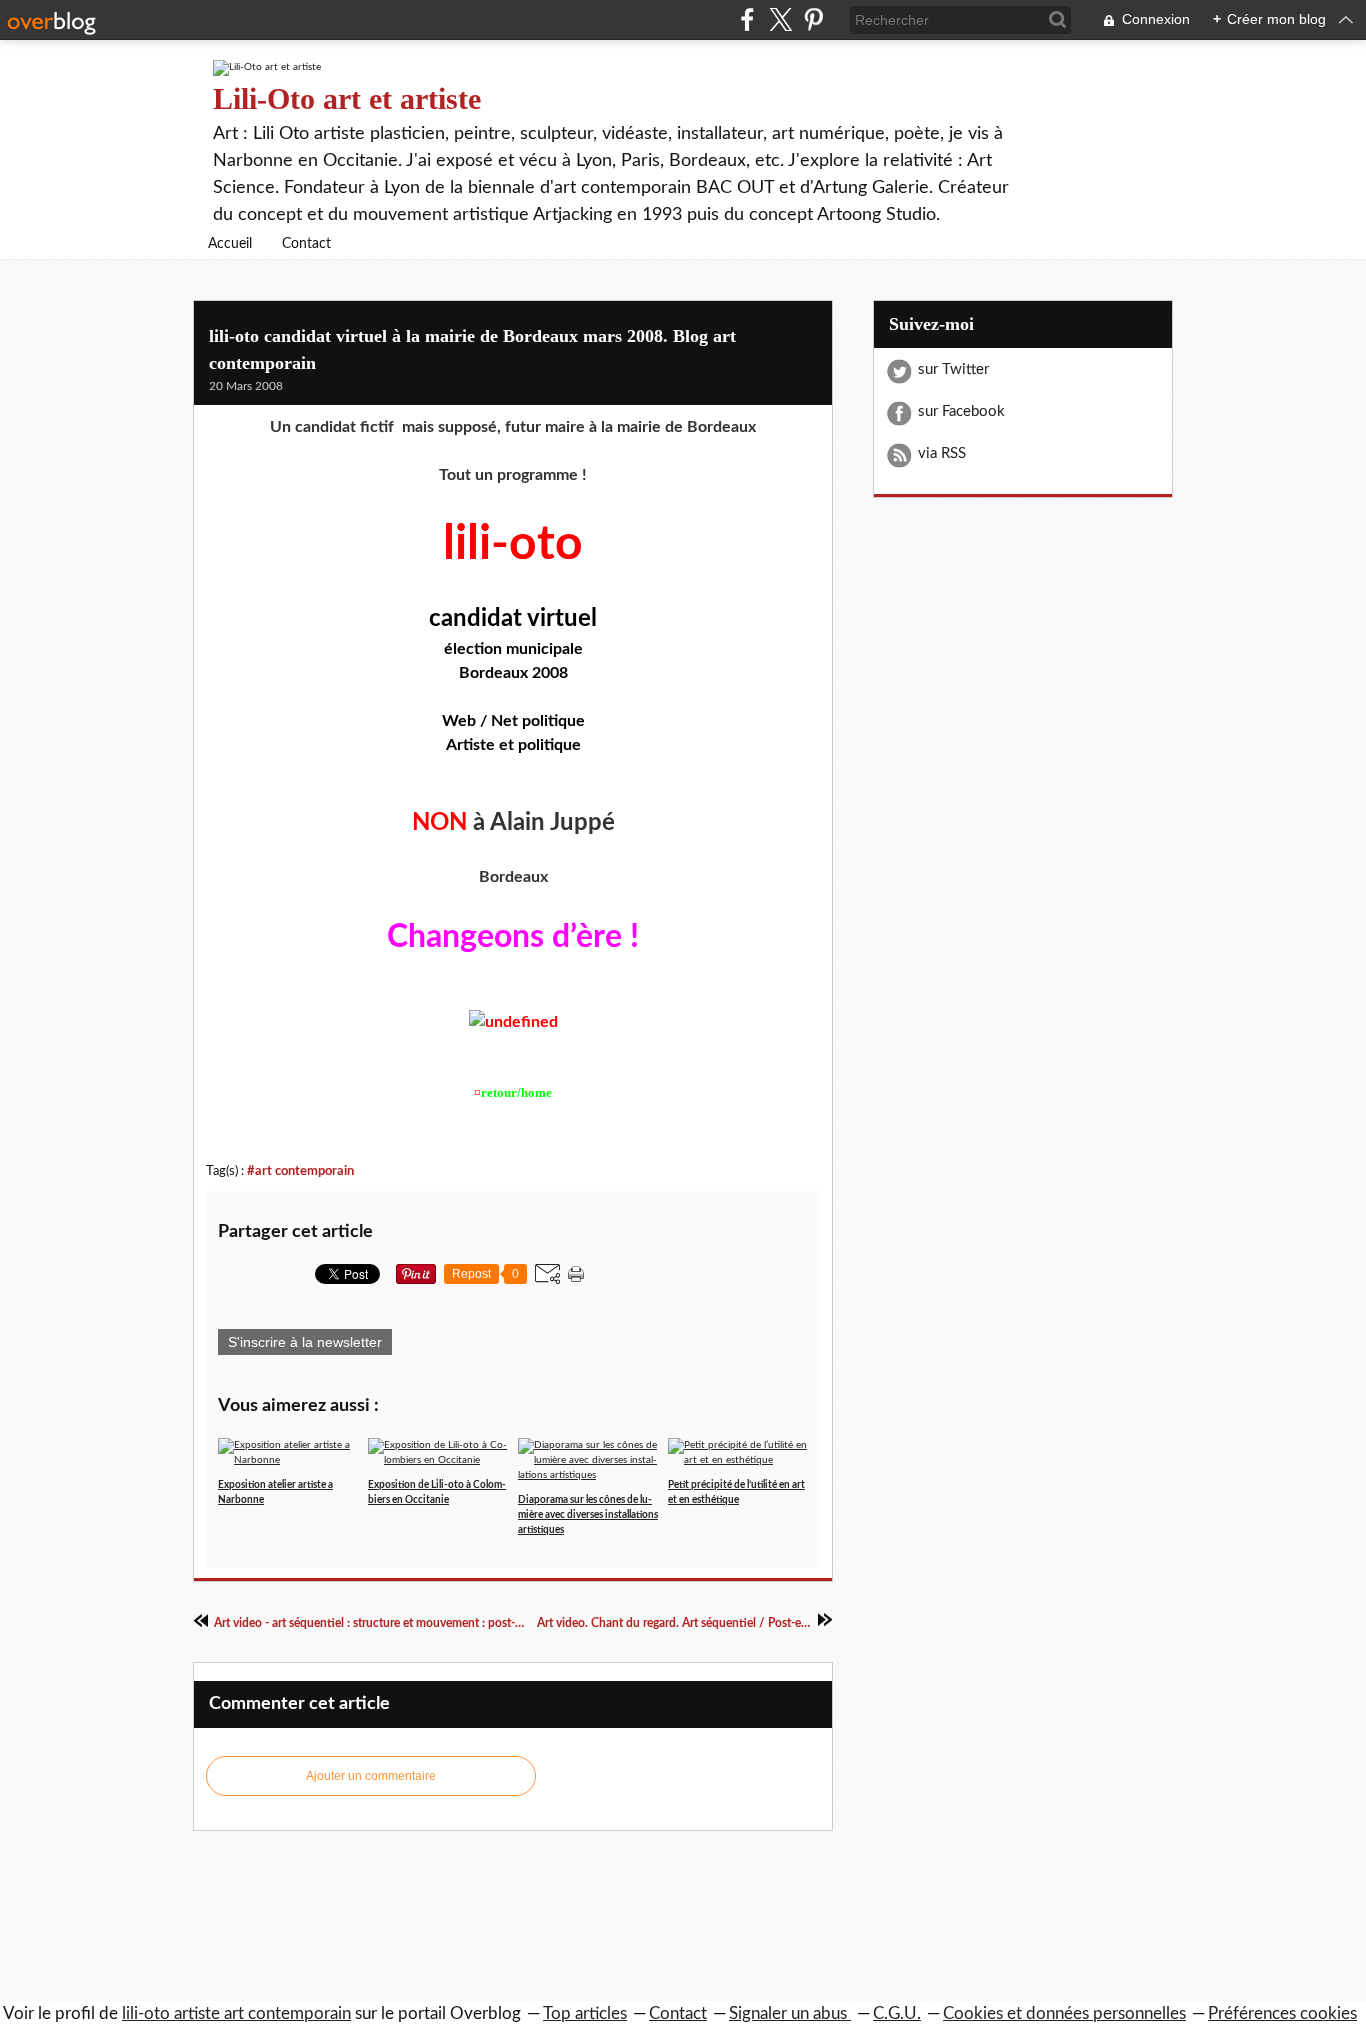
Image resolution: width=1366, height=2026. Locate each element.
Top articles (585, 2013)
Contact (306, 244)
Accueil (230, 244)
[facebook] (747, 19)
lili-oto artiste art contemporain (236, 2013)
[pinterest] (813, 19)
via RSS (942, 453)
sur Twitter (953, 369)
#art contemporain (300, 1171)
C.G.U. (897, 2013)
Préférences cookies (1282, 2013)
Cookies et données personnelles (1064, 2013)
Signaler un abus (790, 2013)
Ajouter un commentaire (371, 1776)
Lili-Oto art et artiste (347, 98)
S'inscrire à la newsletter (305, 1342)
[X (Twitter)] (780, 19)
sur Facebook (961, 411)
